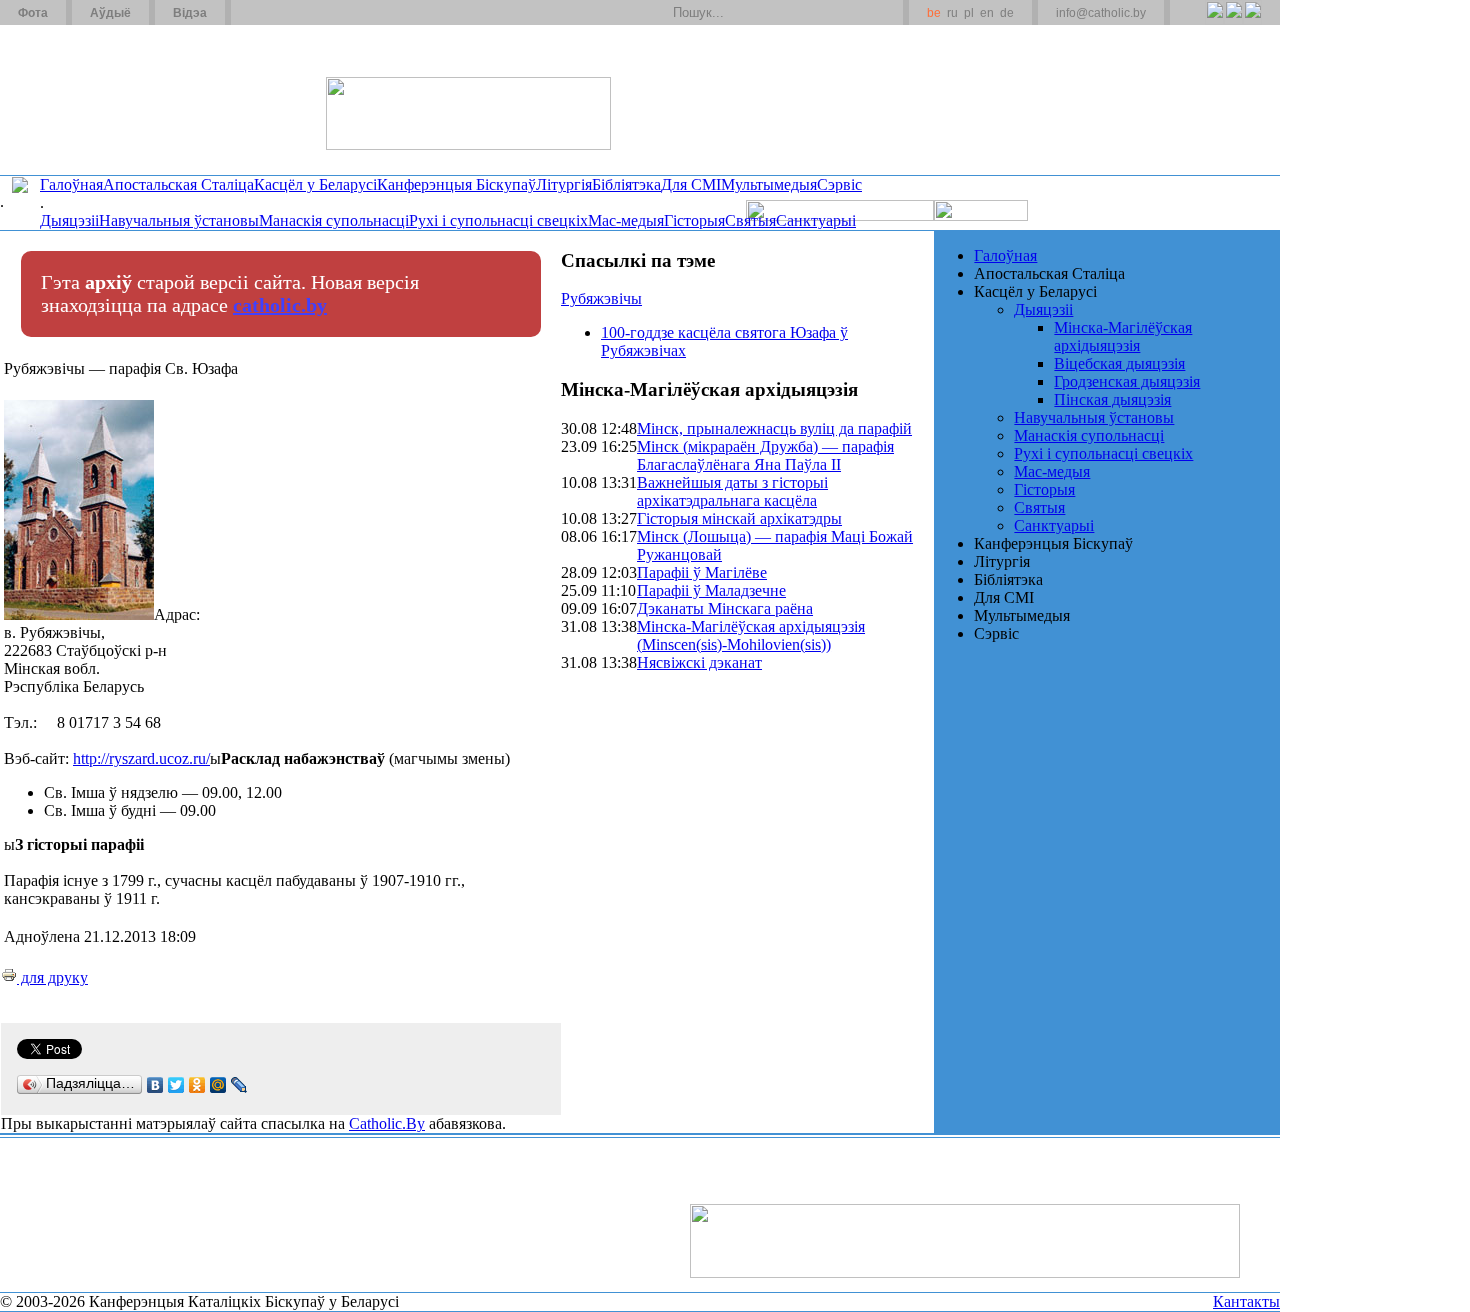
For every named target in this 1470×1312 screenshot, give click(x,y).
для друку (52, 977)
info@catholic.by (1101, 13)
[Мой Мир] (218, 1085)
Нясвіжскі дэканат (699, 662)
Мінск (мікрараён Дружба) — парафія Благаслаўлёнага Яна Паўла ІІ (765, 455)
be (934, 13)
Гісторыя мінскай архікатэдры (739, 518)
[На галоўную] (75, 99)
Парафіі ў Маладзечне (711, 590)
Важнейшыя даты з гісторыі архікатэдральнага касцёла (732, 491)
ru (952, 13)
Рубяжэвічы (601, 298)
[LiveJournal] (239, 1085)
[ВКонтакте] (155, 1085)
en (987, 13)
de (1007, 13)
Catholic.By (387, 1123)
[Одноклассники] (197, 1085)
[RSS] (1214, 21)
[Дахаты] (253, 13)
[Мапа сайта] (303, 13)
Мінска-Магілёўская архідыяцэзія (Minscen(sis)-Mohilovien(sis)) (751, 635)
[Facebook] (1252, 21)
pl (969, 13)
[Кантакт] (278, 13)
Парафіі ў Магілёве (702, 572)
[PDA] (1196, 21)
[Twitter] (1233, 21)
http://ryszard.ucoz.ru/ (141, 758)
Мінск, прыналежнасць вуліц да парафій (774, 428)
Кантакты (1246, 1301)
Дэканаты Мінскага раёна (725, 608)
